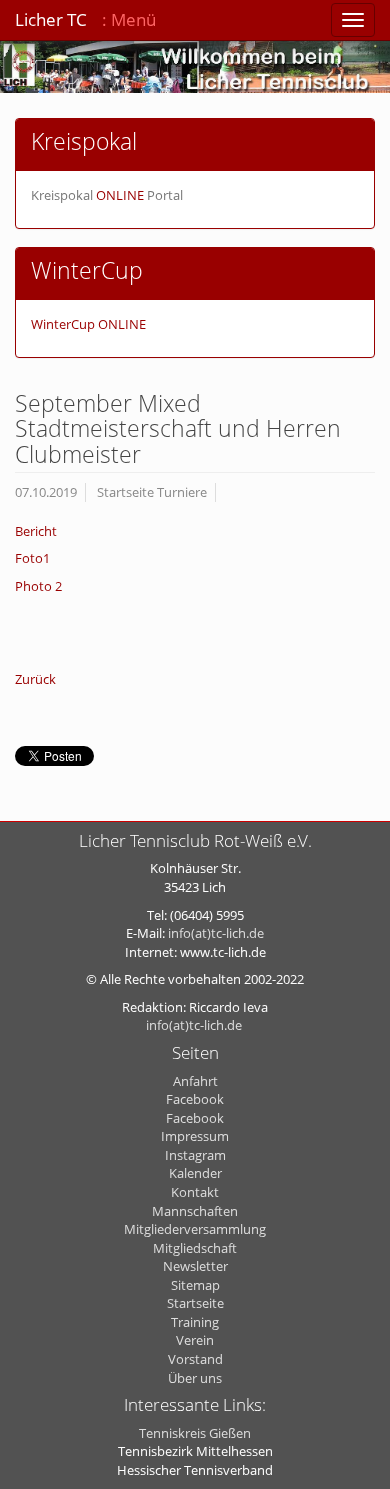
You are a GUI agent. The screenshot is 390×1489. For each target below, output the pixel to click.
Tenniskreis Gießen (195, 1433)
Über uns (195, 1378)
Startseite (195, 1303)
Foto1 (32, 558)
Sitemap (195, 1285)
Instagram (195, 1155)
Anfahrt (195, 1081)
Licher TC (51, 19)
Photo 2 (38, 586)
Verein (195, 1340)
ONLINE (120, 195)
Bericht (36, 531)
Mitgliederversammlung (195, 1229)
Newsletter (195, 1266)
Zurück (35, 679)
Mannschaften (195, 1211)
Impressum (195, 1136)
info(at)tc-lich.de (216, 933)
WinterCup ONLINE (88, 324)
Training (195, 1322)
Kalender (195, 1173)
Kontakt (195, 1192)
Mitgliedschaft (195, 1248)
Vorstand (195, 1359)
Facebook (195, 1099)
